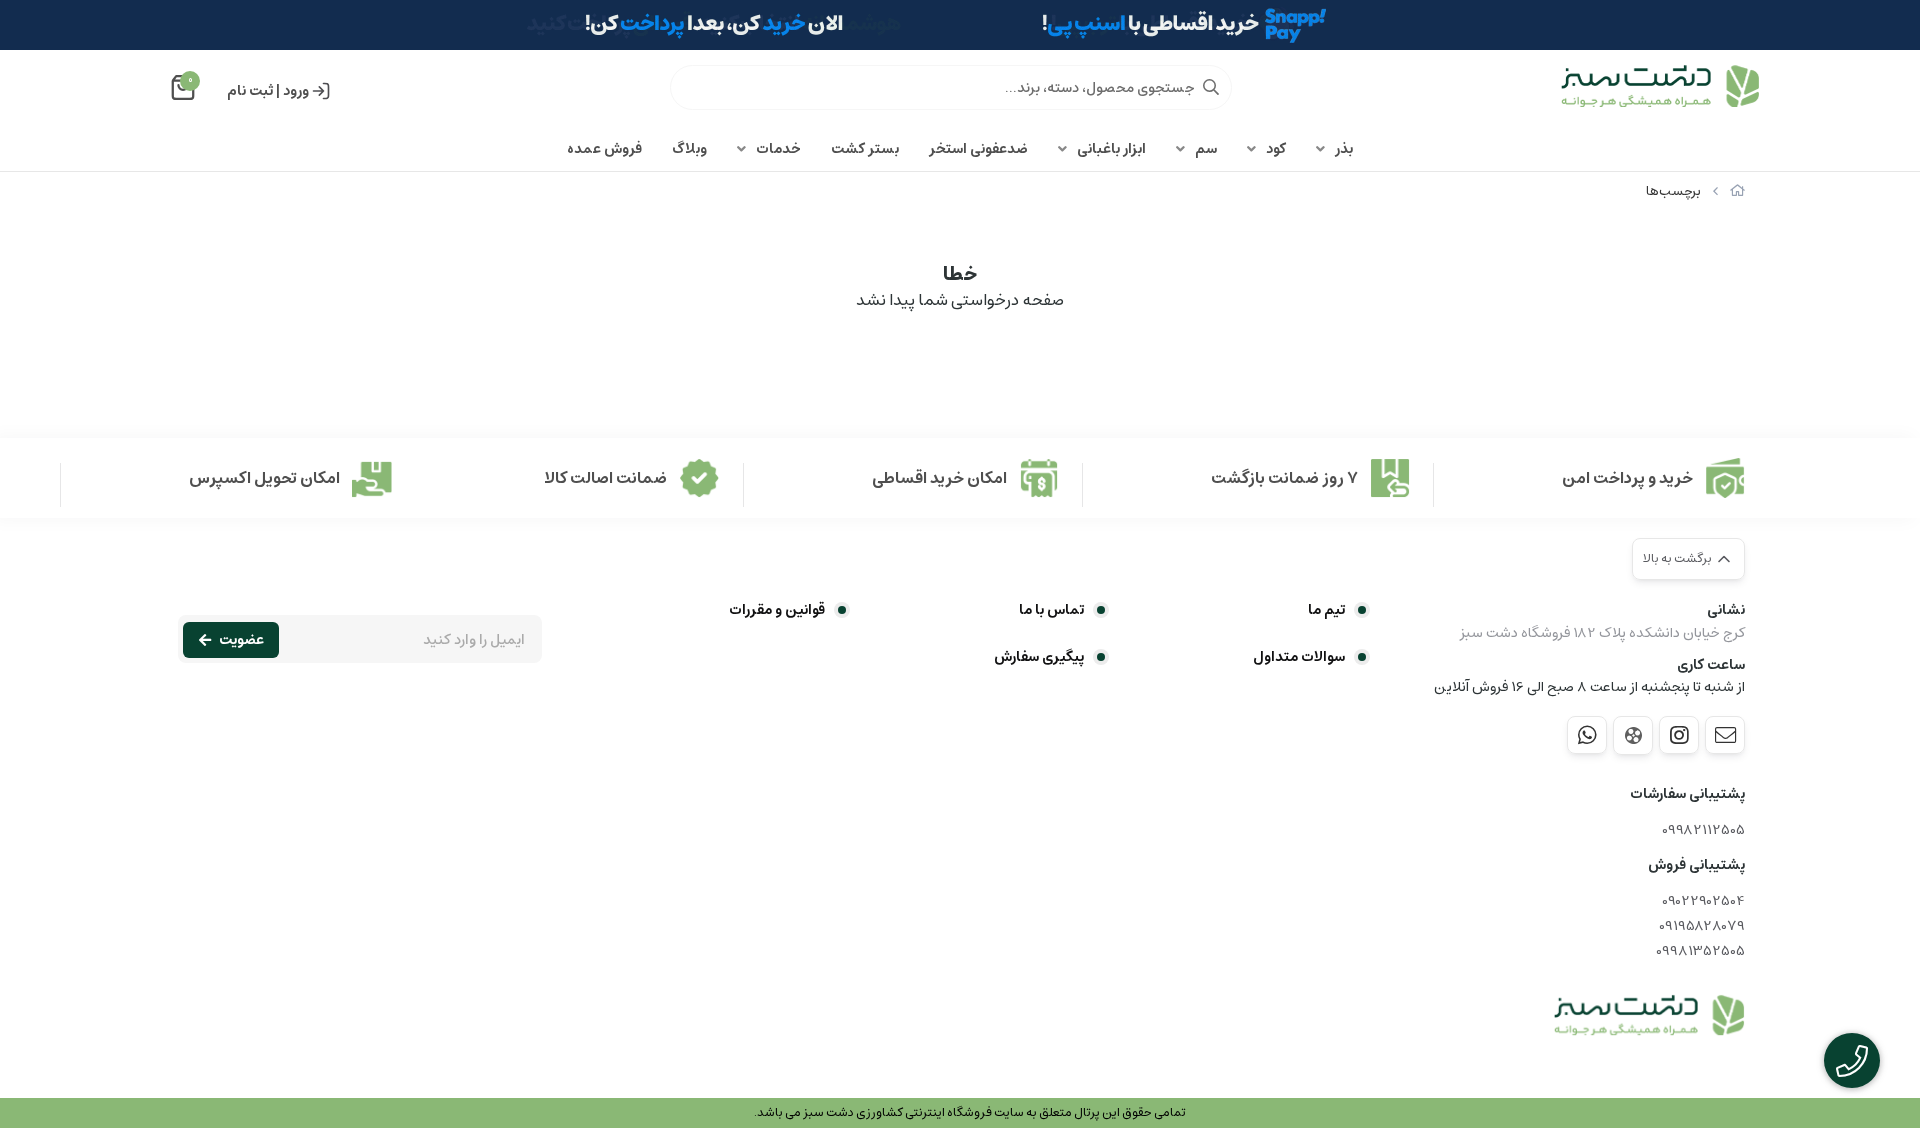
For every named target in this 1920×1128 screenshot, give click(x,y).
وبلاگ (689, 149)
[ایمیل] (1725, 735)
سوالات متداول (1299, 657)
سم (1206, 149)
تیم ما (1326, 610)
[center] (1211, 87)
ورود (296, 91)
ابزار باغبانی (1111, 149)
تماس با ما (1051, 610)
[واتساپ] (1587, 735)
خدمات (778, 149)
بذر (1344, 149)
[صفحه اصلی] (1737, 191)
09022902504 (1703, 901)
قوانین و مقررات (777, 610)
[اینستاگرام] (1679, 735)
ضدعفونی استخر (978, 149)
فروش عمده (604, 149)
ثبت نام (250, 91)
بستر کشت (865, 149)
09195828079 (1702, 926)
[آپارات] (1633, 735)
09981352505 (1700, 951)
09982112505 (1703, 830)
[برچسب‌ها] (1649, 1016)
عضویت (241, 640)
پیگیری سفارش (1039, 657)
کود (1276, 149)
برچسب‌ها (1673, 191)
